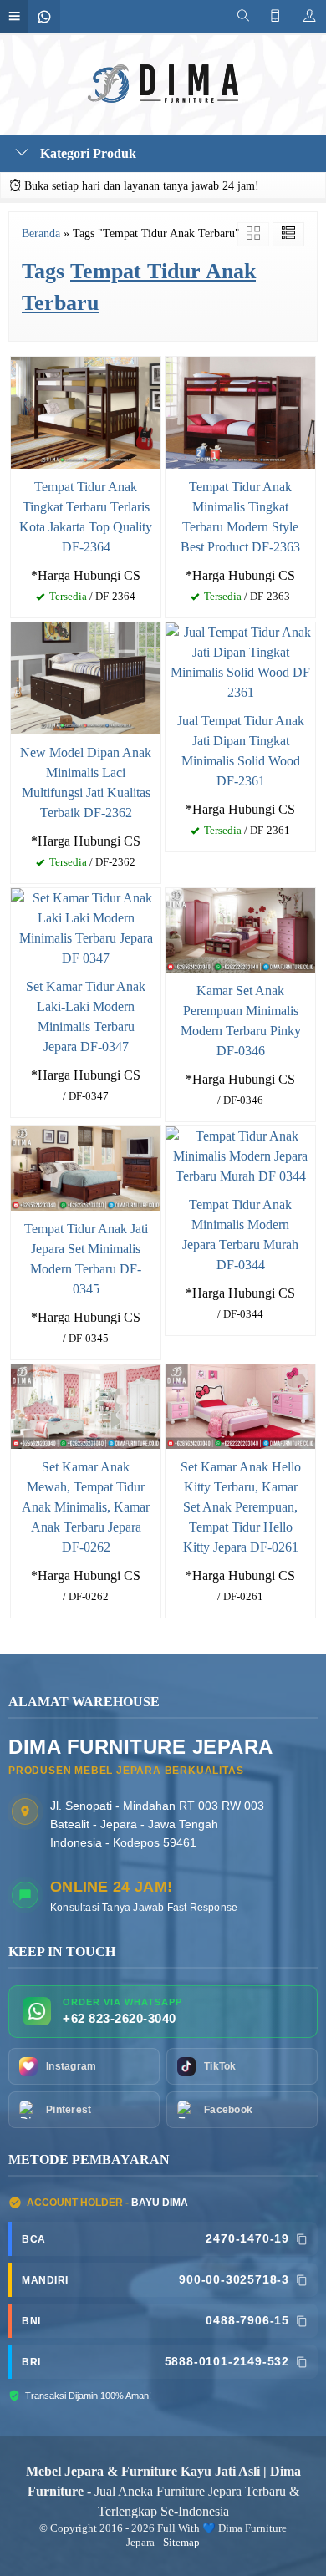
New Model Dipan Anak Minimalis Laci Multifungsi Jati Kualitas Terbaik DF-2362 (86, 782)
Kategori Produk (87, 153)
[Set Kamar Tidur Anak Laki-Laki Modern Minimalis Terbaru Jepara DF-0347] (86, 927)
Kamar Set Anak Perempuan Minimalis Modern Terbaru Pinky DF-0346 (241, 1021)
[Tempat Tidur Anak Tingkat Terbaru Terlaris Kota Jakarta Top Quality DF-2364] (86, 411)
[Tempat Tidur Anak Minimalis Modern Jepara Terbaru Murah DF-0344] (240, 1155)
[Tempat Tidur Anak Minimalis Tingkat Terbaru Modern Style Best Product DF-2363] (240, 411)
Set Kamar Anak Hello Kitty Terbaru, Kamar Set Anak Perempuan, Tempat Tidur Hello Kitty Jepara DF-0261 (241, 1507)
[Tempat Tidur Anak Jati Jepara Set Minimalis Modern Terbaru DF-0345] (86, 1167)
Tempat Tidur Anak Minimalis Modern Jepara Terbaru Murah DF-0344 (240, 1235)
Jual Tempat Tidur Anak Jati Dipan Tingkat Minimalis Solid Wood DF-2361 (241, 751)
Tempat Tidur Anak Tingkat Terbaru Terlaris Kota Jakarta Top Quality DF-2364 (86, 517)
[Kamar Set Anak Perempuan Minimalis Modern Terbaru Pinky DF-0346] (240, 929)
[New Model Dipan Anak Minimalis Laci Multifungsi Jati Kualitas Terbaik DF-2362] (86, 677)
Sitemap (181, 2543)
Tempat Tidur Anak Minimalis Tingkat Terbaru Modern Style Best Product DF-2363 (240, 517)
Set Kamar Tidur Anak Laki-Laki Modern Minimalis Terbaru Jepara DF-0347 (86, 1016)
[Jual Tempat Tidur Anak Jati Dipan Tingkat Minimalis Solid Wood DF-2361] (240, 661)
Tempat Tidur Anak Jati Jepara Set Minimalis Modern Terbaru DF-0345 (86, 1259)
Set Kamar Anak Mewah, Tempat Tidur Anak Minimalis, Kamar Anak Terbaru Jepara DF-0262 (86, 1507)
